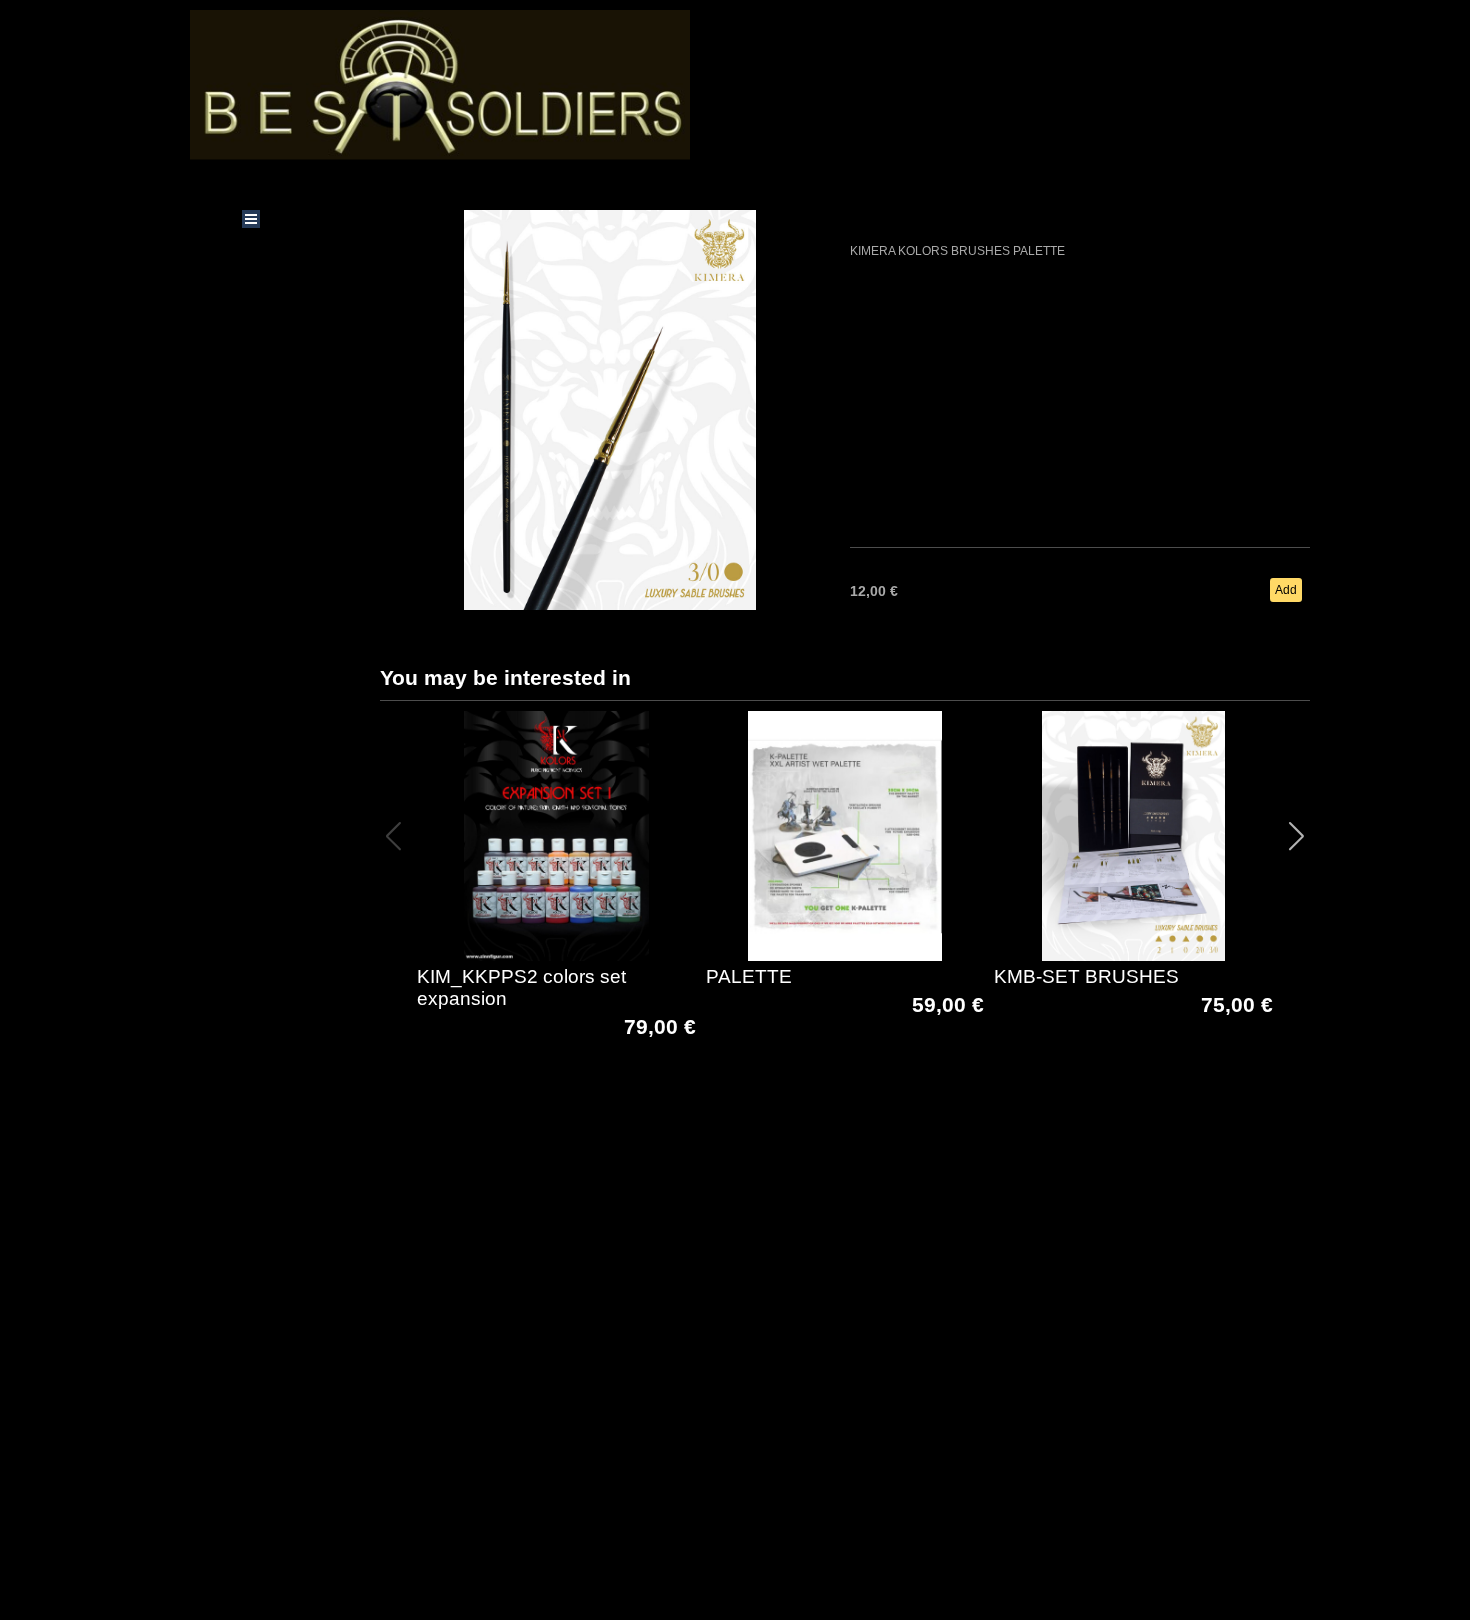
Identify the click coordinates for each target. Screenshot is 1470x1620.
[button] (1296, 836)
